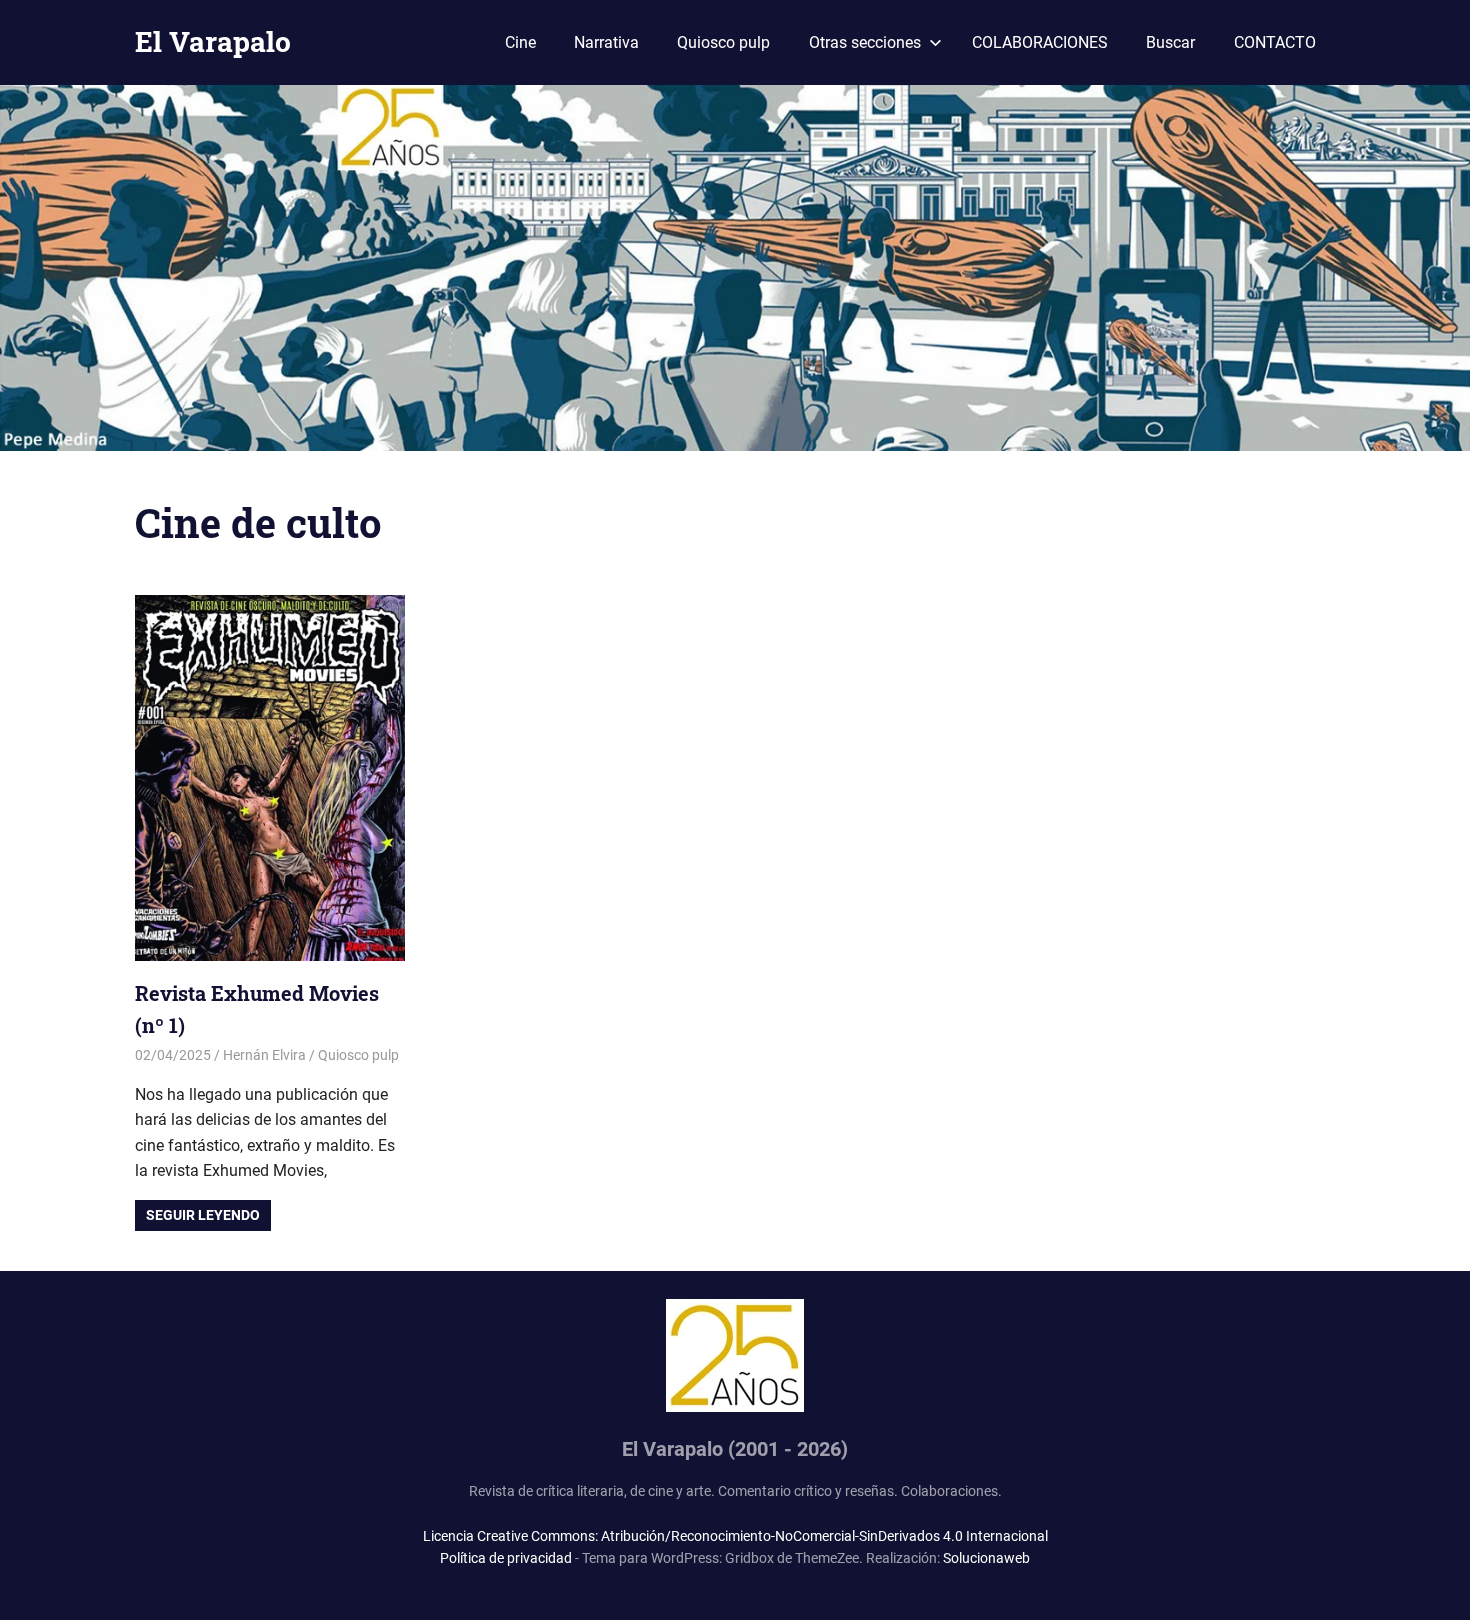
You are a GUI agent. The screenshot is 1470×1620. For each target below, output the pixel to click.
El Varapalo (213, 41)
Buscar (1170, 42)
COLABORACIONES (1040, 42)
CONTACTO (1275, 42)
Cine (520, 42)
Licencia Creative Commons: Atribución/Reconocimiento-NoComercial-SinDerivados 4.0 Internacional (735, 1536)
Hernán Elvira (264, 1055)
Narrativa (606, 42)
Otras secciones (865, 42)
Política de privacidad (506, 1558)
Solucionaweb (986, 1558)
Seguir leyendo (203, 1215)
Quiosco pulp (723, 42)
